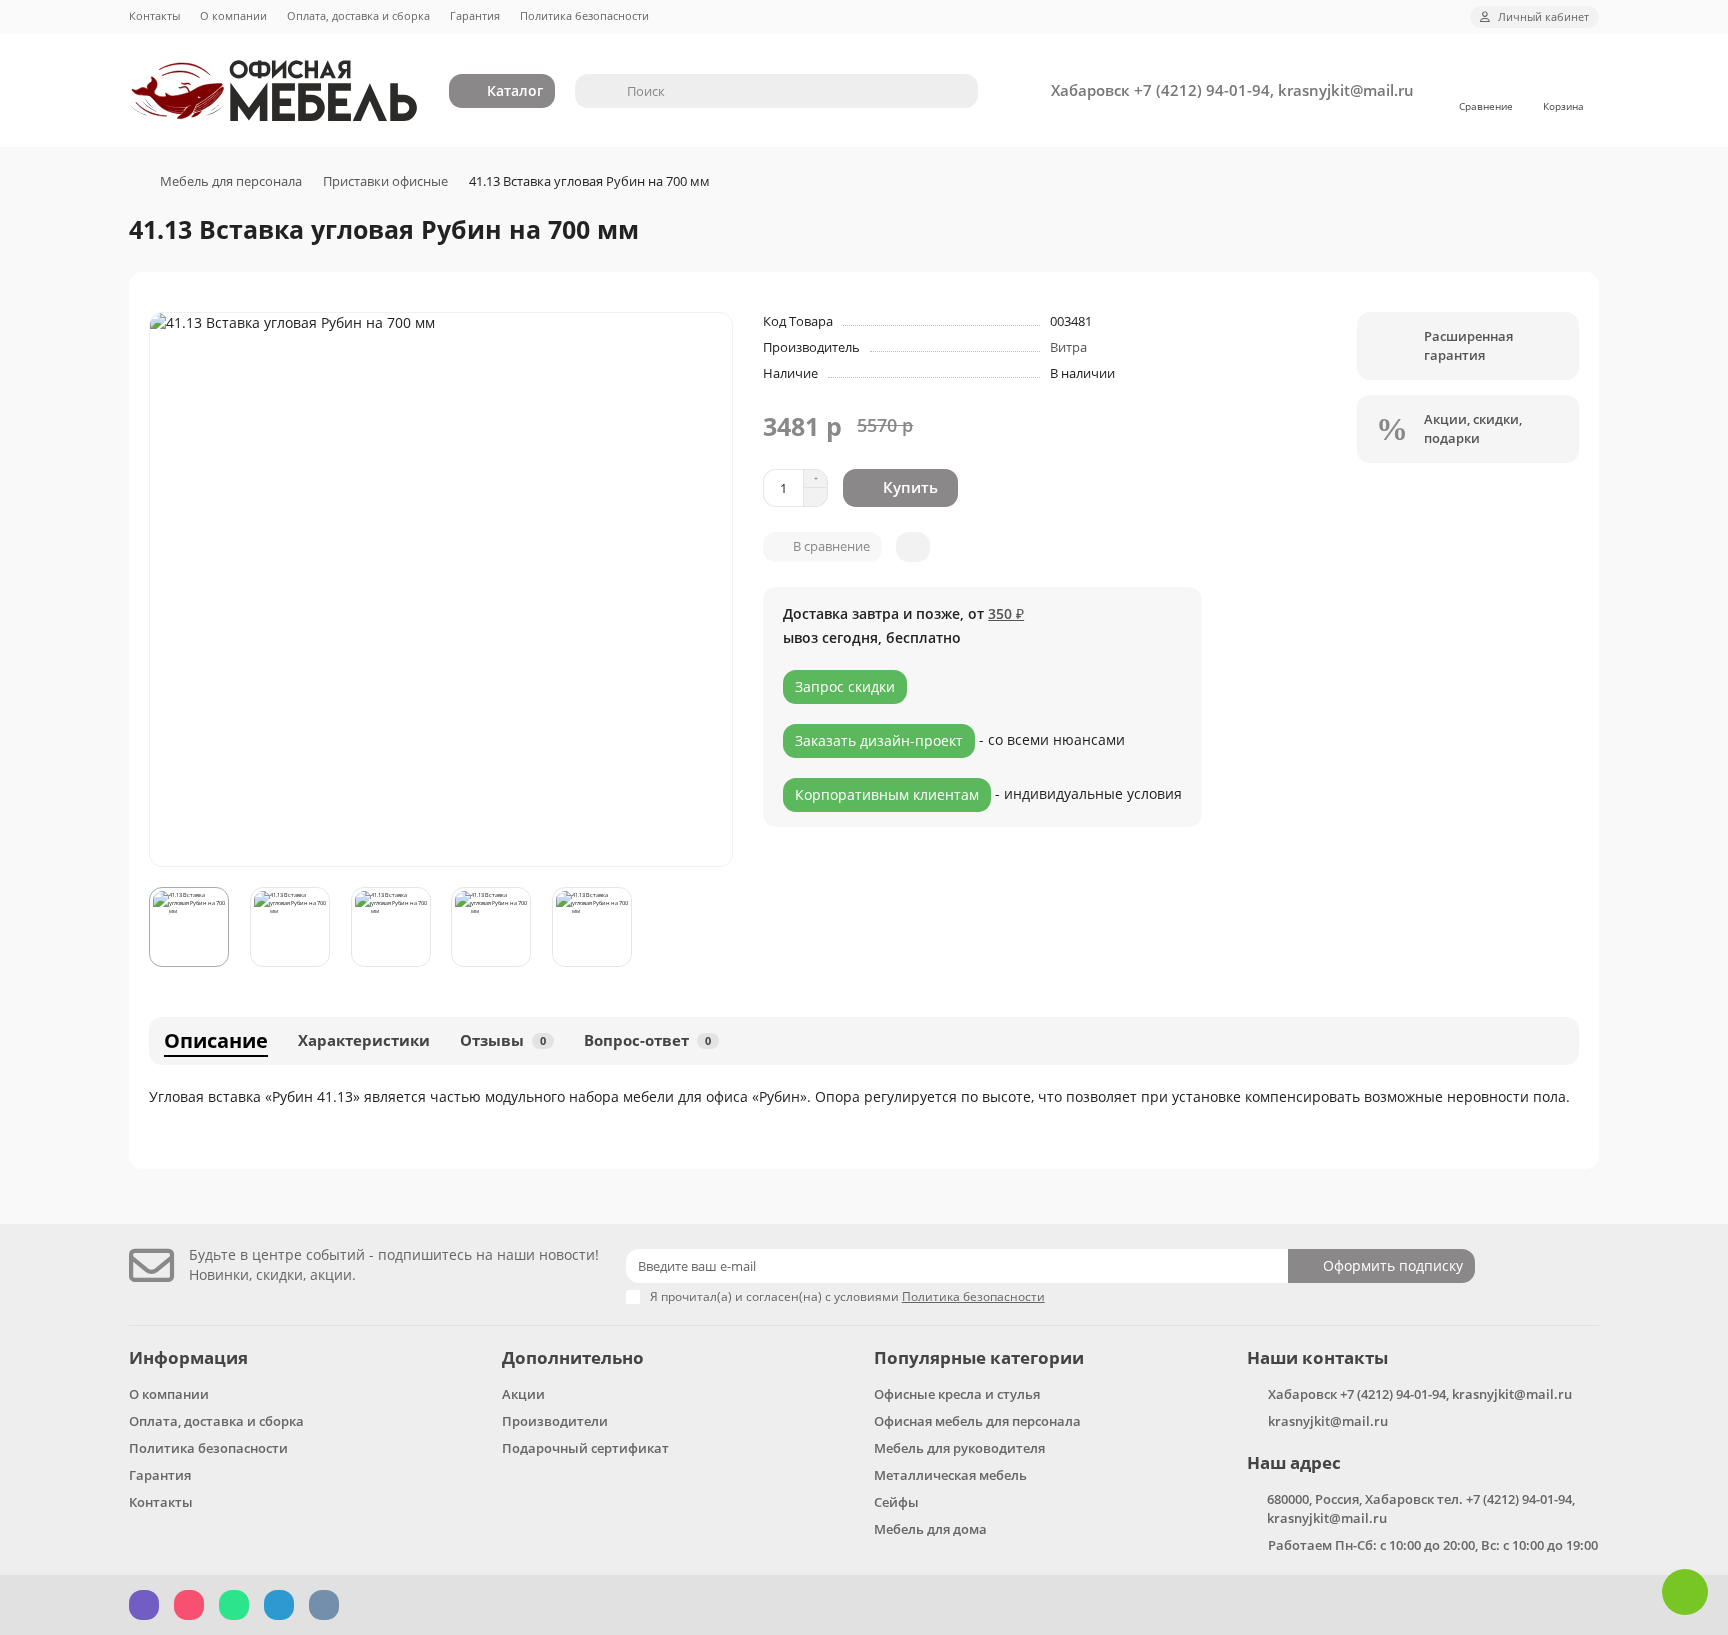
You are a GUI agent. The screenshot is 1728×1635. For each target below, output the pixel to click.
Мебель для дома (930, 1529)
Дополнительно (573, 1357)
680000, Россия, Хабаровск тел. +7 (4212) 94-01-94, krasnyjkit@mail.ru (1421, 1508)
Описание (216, 1040)
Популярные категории (979, 1357)
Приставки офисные (385, 181)
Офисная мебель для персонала (977, 1421)
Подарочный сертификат (585, 1448)
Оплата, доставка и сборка (358, 15)
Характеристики (364, 1040)
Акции (523, 1394)
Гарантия (475, 15)
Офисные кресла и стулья (957, 1394)
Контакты (154, 15)
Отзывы (503, 1040)
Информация (188, 1357)
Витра (1068, 347)
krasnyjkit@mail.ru (1328, 1421)
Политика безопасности (584, 15)
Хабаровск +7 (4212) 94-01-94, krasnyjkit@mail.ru (1232, 90)
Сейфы (896, 1502)
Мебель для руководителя (959, 1448)
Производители (555, 1421)
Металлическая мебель (950, 1475)
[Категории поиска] (595, 91)
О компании (233, 15)
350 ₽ (1006, 613)
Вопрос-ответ (647, 1040)
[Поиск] (957, 91)
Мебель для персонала (231, 181)
